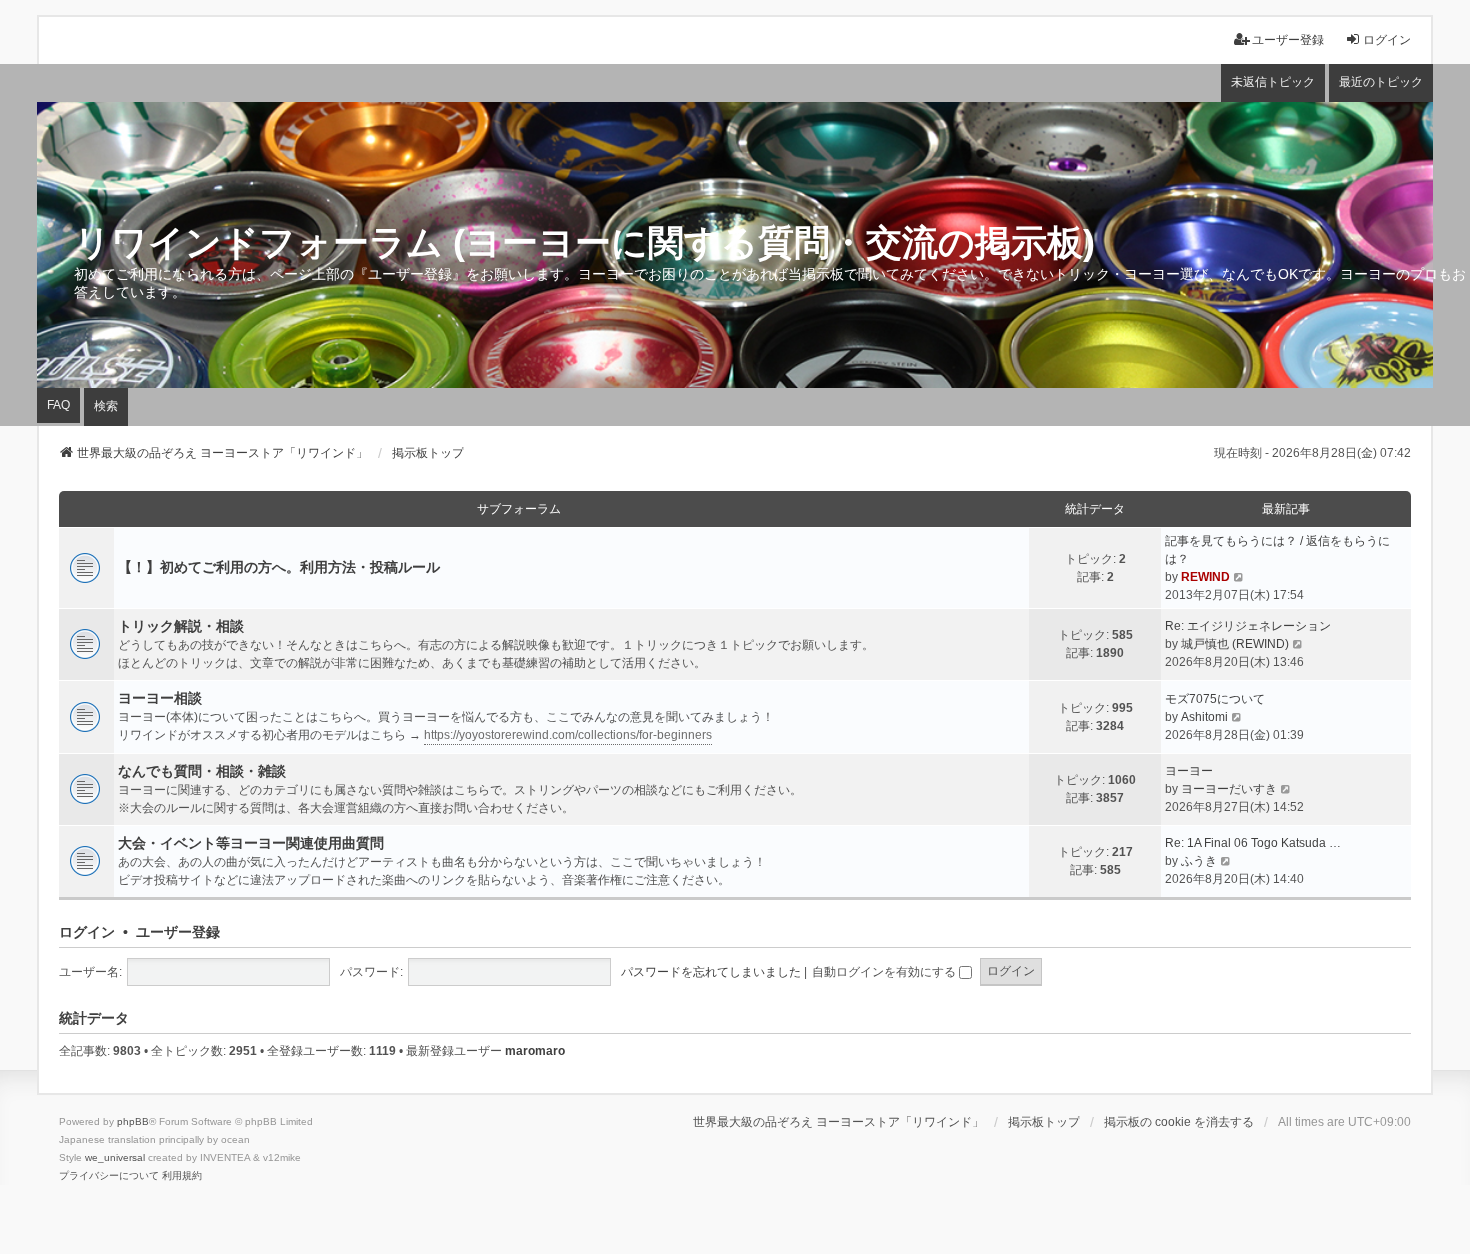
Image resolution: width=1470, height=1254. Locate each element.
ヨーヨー (1189, 771)
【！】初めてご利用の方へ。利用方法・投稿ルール (279, 567)
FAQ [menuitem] (58, 405)
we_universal (115, 1157)
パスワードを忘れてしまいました (711, 972)
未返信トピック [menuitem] (1273, 82)
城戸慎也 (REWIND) (1235, 644)
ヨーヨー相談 (160, 698)
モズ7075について (1215, 699)
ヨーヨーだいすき (1229, 789)
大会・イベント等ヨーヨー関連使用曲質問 (251, 843)
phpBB (133, 1121)
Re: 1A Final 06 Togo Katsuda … (1253, 843)
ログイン (87, 932)
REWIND (1205, 577)
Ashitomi (1204, 717)
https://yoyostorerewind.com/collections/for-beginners (568, 735)
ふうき (1199, 861)
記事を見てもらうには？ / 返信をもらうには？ (1277, 550)
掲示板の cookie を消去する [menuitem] (1179, 1122)
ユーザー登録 (178, 932)
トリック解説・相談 (181, 626)
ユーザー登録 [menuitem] (1288, 40)
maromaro (535, 1051)
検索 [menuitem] (106, 406)
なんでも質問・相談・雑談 (202, 771)
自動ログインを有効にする (885, 972)
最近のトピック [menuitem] (1381, 82)
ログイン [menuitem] (1387, 40)
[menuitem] (109, 1176)
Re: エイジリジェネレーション (1248, 626)
